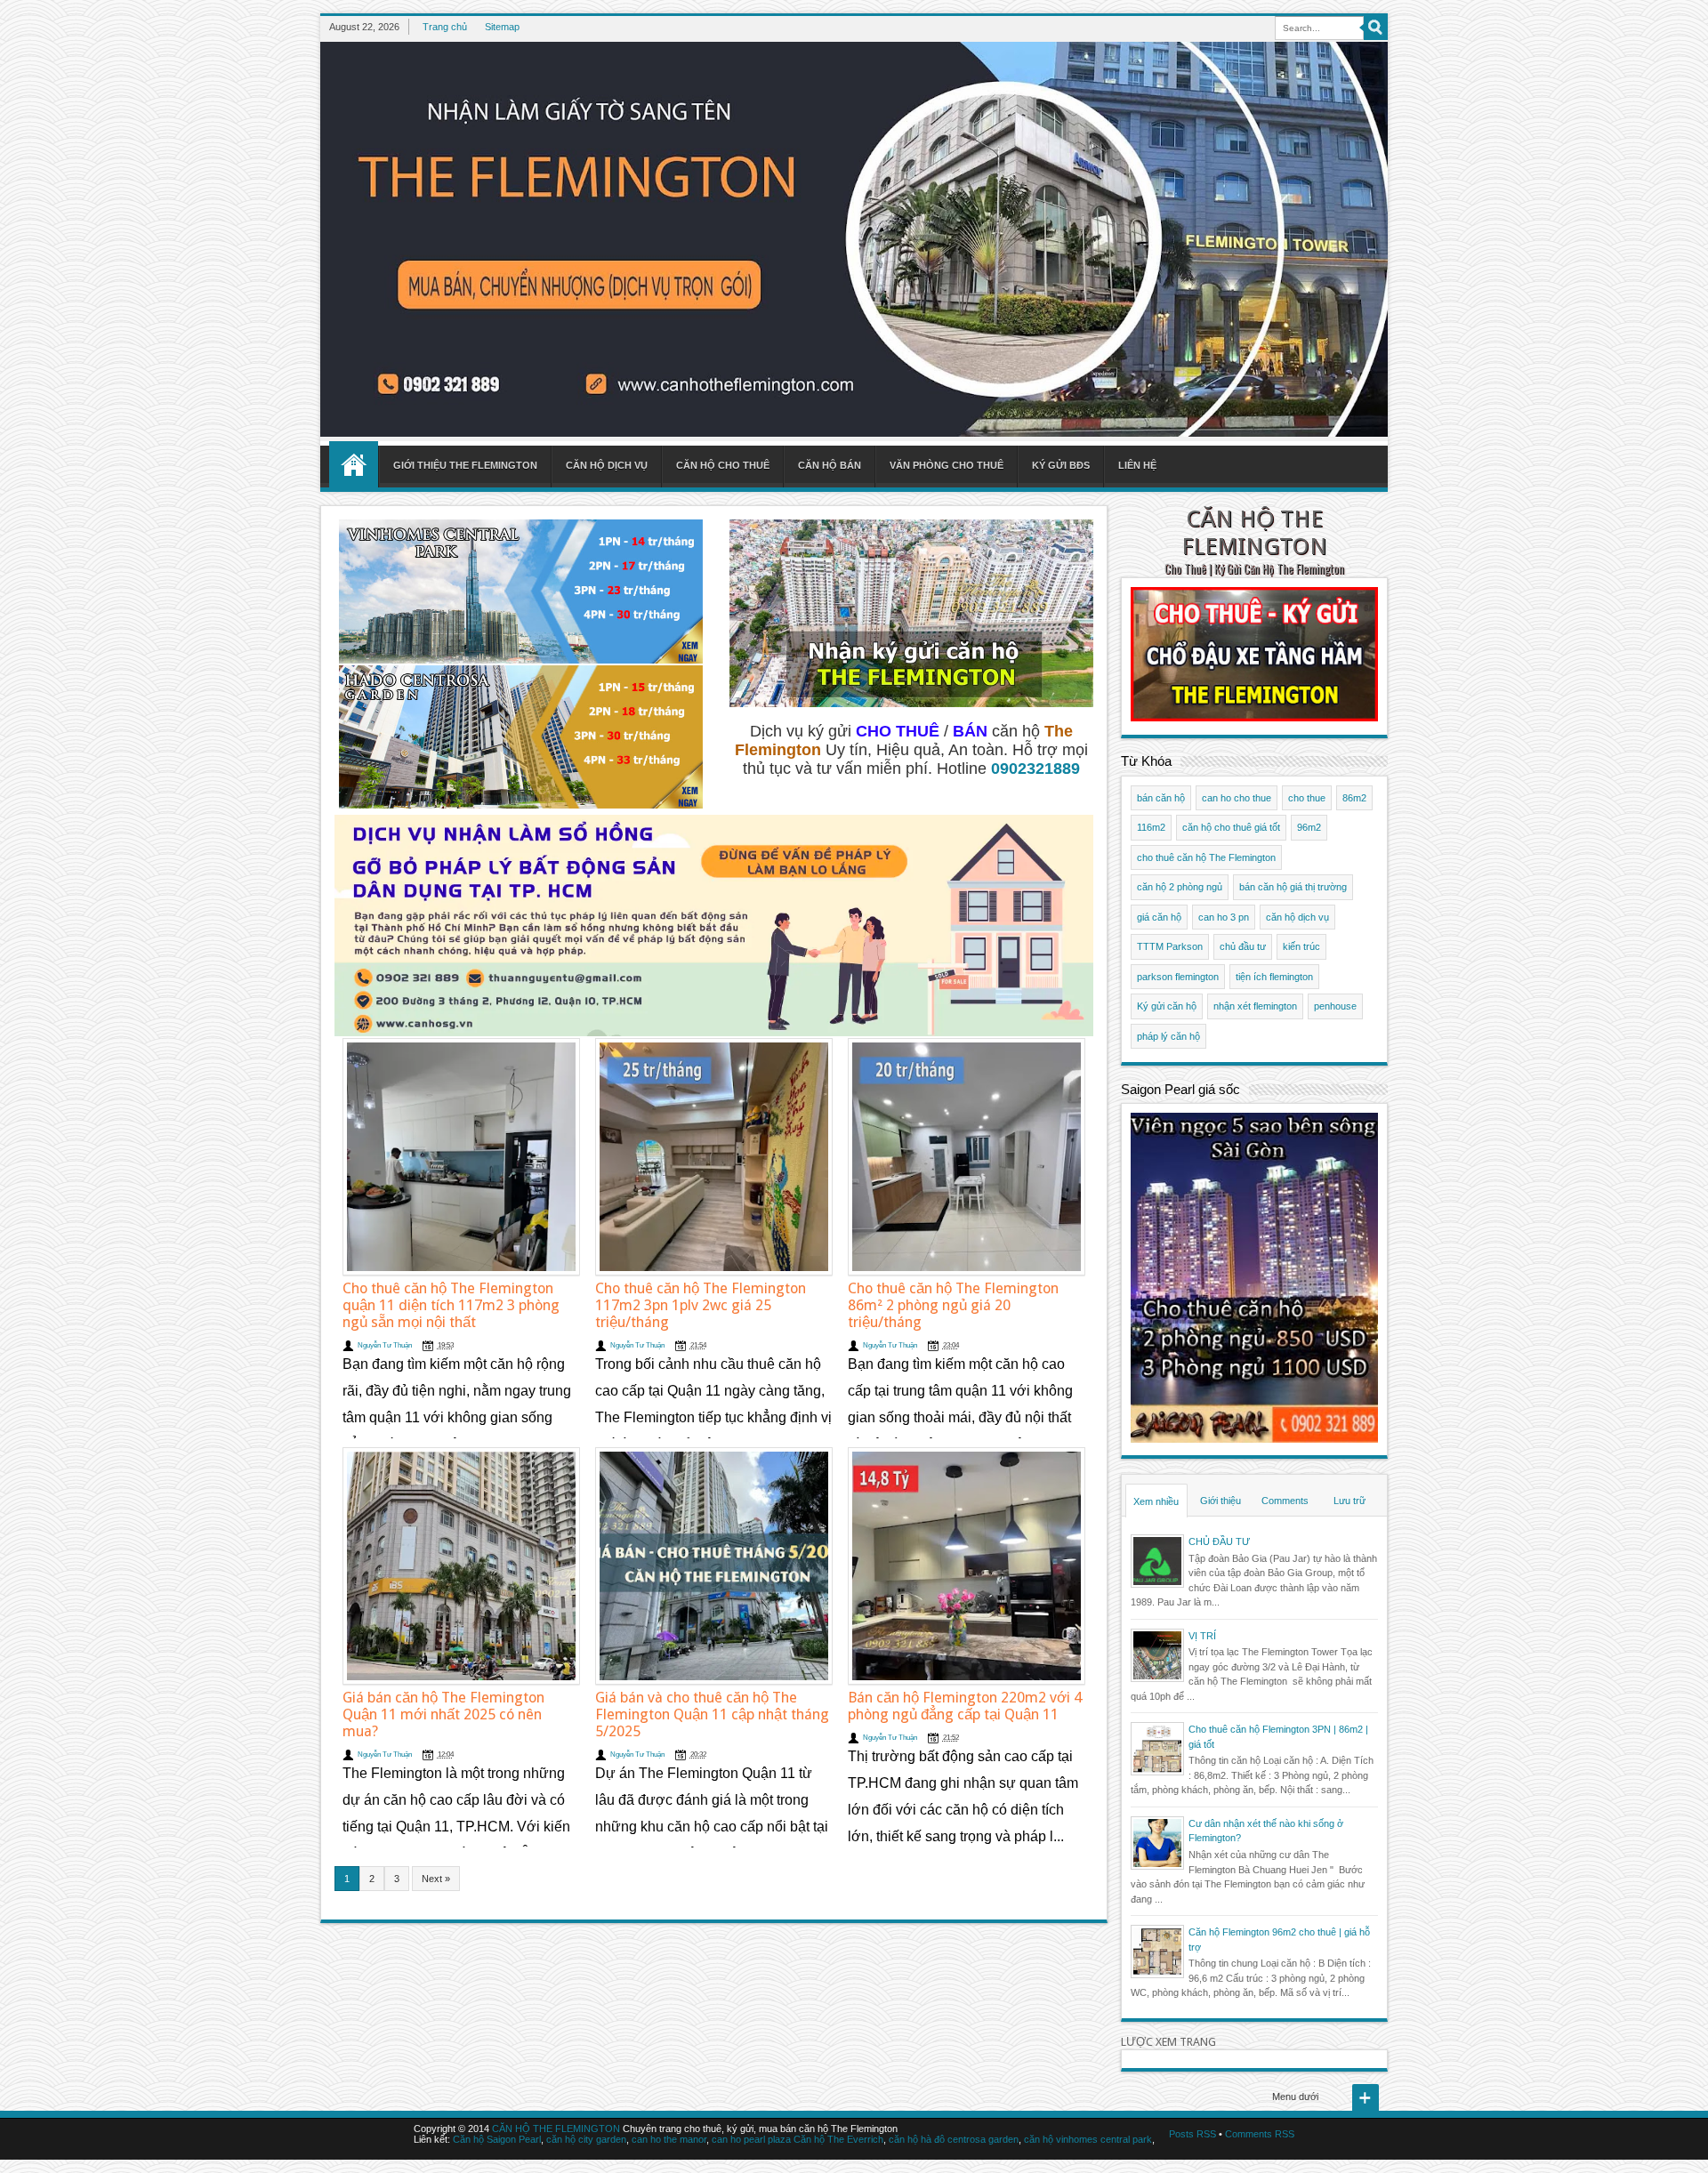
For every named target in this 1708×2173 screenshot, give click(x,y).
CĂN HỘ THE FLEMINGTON (1254, 532)
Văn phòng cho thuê (947, 465)
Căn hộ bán (830, 465)
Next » (436, 1879)
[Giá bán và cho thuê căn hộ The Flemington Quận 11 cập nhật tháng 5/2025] (714, 1566)
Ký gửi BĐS (1061, 465)
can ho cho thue (1237, 798)
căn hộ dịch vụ (1297, 917)
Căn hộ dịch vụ (607, 465)
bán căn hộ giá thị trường (1293, 887)
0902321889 (1035, 769)
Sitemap (502, 27)
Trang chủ (445, 27)
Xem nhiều (1156, 1501)
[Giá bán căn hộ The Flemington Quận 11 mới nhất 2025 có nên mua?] (461, 1566)
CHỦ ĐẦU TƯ (1219, 1541)
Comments (1285, 1501)
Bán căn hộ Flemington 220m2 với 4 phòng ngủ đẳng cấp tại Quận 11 (965, 1706)
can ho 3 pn (1224, 917)
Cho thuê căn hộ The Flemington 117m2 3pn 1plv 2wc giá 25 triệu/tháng (701, 1305)
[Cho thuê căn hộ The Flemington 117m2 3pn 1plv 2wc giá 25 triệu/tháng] (714, 1157)
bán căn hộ (1161, 798)
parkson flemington (1178, 977)
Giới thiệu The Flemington (465, 465)
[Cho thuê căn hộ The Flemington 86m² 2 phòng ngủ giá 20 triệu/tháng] (967, 1157)
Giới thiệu (1221, 1501)
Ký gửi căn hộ (1167, 1006)
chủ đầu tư (1243, 946)
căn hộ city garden (586, 2139)
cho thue (1307, 798)
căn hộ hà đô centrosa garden (954, 2139)
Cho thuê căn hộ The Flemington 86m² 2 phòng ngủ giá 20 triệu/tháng (953, 1305)
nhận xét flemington (1255, 1006)
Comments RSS (1260, 2134)
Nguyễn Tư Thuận (385, 1345)
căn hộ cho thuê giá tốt (1231, 827)
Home (354, 464)
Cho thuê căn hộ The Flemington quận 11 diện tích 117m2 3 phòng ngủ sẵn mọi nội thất (451, 1305)
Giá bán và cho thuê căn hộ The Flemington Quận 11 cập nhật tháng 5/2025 (712, 1714)
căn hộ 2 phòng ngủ (1180, 887)
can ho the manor (669, 2139)
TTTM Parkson (1170, 946)
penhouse (1335, 1006)
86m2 (1354, 798)
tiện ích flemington (1274, 977)
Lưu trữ (1349, 1501)
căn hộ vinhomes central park (1088, 2139)
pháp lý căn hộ (1168, 1036)
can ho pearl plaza (751, 2139)
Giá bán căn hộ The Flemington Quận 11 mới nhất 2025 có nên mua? (443, 1714)
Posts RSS (1192, 2134)
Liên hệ (1137, 465)
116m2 (1151, 827)
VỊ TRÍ (1202, 1636)
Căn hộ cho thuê (723, 465)
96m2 (1309, 827)
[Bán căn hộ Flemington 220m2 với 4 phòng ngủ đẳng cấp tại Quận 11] (967, 1566)
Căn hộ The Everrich (838, 2139)
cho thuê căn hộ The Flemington (1206, 857)
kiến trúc (1301, 946)
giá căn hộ (1159, 917)
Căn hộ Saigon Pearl (497, 2139)
